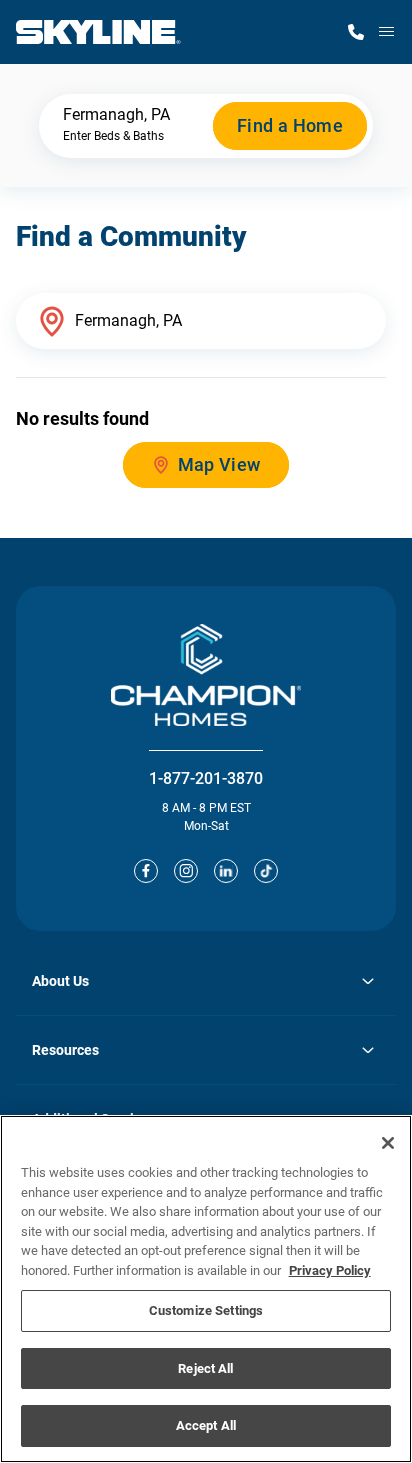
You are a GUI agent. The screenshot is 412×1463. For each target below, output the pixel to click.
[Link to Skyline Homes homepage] (98, 32)
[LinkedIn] (226, 871)
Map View (219, 464)
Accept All (206, 1425)
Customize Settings (206, 1310)
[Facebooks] (146, 871)
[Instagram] (186, 871)
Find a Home (290, 125)
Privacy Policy (330, 1270)
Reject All (205, 1368)
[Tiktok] (266, 871)
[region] (206, 1289)
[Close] (388, 1143)
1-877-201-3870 (206, 778)
